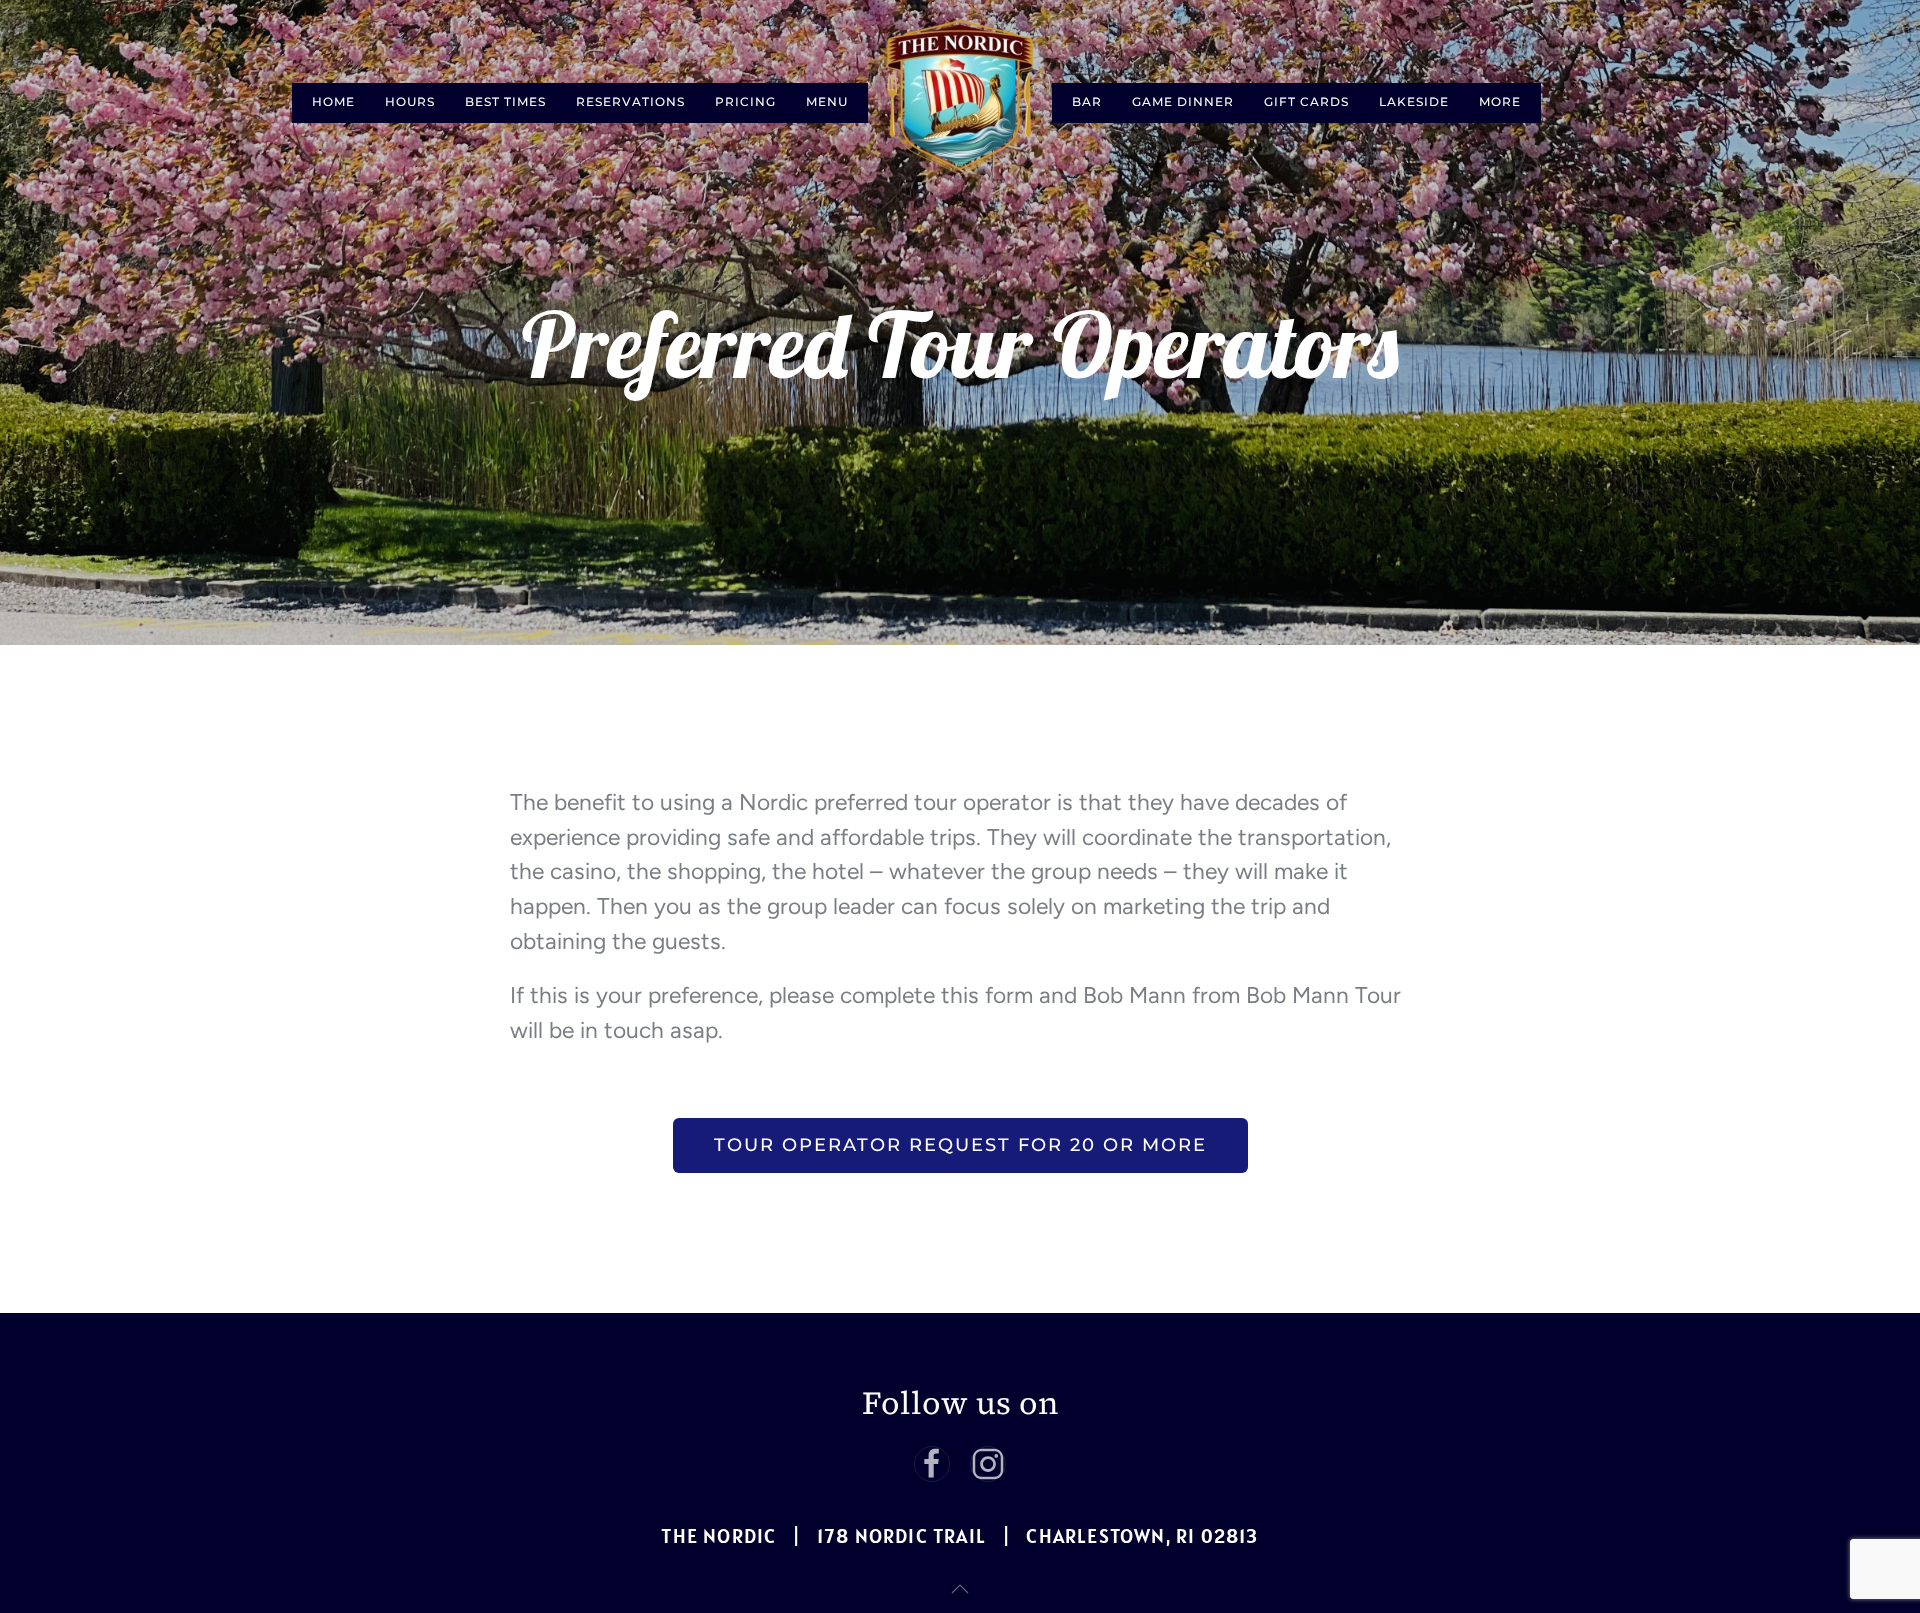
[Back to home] (960, 97)
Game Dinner (1183, 101)
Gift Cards (1306, 101)
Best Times (505, 101)
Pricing (745, 101)
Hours (410, 101)
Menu (827, 101)
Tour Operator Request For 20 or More (960, 1145)
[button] (960, 1589)
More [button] (1500, 101)
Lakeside (1414, 101)
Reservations (630, 101)
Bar (1087, 101)
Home (333, 101)
